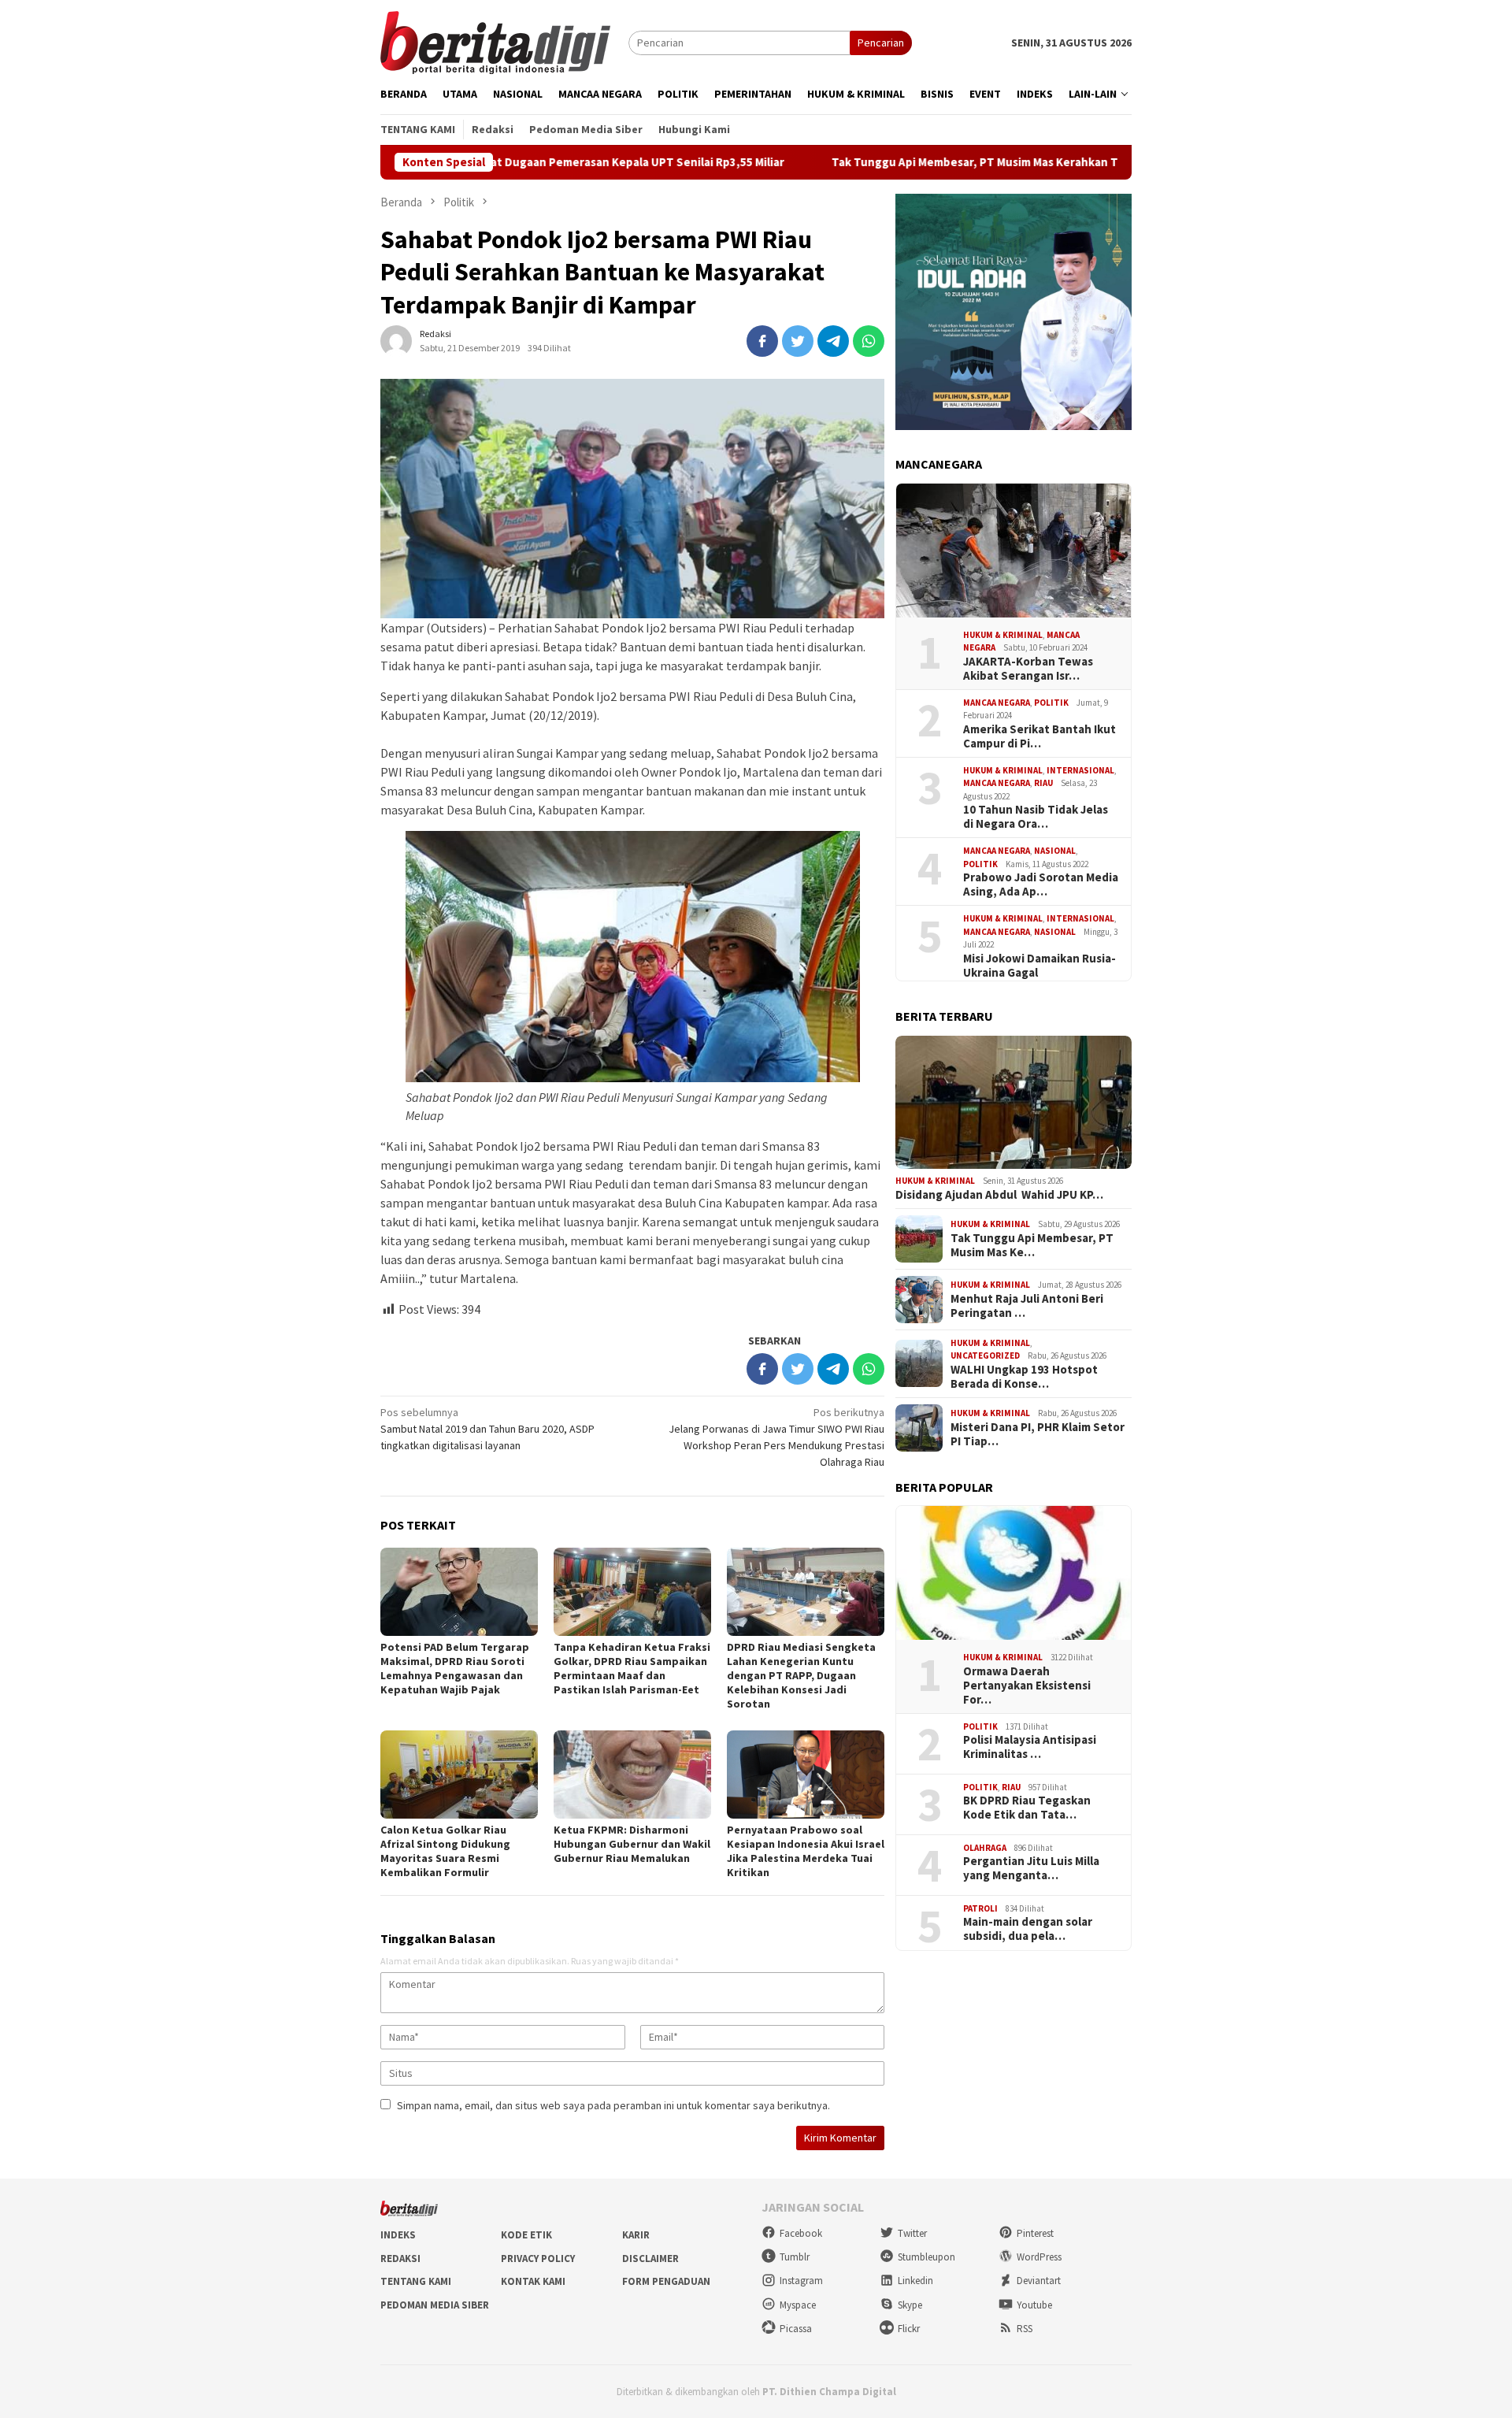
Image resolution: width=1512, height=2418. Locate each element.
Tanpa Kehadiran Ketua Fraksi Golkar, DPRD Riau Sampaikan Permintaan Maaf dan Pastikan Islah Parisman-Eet (632, 1668)
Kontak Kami (533, 2281)
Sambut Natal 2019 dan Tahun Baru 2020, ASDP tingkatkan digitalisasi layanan (487, 1429)
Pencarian (881, 43)
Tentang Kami (416, 2281)
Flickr (909, 2329)
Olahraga (985, 1848)
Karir (636, 2235)
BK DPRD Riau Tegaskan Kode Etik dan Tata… (1027, 1808)
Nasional (1055, 851)
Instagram (801, 2281)
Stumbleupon (926, 2257)
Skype (910, 2305)
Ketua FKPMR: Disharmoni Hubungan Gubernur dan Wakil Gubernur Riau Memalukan (632, 1844)
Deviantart (1039, 2281)
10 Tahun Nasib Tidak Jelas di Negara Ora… (1036, 818)
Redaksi (400, 2259)
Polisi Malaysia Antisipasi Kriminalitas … (1030, 1747)
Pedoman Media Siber (435, 2305)
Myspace (798, 2305)
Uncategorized (985, 1355)
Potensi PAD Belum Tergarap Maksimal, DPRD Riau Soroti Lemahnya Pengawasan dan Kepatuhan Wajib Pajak (455, 1668)
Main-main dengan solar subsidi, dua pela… (1028, 1929)
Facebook (801, 2233)
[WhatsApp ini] (869, 341)
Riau (1043, 784)
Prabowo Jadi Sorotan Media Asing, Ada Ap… (1041, 885)
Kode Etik (526, 2235)
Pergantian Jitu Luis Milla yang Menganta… (1031, 1868)
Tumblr (795, 2257)
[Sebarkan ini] (762, 341)
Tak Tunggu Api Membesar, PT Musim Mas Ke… (1032, 1245)
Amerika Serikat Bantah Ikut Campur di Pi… (1039, 736)
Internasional (1080, 770)
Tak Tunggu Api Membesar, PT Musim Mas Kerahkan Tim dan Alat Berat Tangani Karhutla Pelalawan (966, 162)
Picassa (796, 2329)
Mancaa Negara (997, 703)
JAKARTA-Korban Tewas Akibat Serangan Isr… (1028, 669)
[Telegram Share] (833, 341)
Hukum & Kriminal (1003, 635)
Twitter (912, 2233)
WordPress (1039, 2257)
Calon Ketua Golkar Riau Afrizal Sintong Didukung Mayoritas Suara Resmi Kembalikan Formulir (445, 1851)
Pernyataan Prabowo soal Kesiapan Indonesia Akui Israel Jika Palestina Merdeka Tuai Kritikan (806, 1851)
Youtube (1034, 2305)
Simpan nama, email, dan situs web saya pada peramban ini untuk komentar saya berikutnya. (613, 2105)
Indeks (398, 2235)
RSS (1025, 2329)
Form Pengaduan (666, 2281)
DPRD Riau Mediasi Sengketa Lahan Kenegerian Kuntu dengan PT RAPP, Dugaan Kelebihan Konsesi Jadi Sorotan (801, 1675)
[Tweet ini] (798, 341)
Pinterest (1035, 2233)
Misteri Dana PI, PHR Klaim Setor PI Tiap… (1038, 1434)
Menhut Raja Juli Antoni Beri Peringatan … (1027, 1306)
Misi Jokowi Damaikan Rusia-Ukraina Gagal (1039, 966)
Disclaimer (650, 2259)
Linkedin (915, 2281)
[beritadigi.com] (495, 41)
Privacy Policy (538, 2259)
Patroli (980, 1908)
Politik (1051, 703)
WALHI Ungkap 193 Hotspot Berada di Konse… (1024, 1377)
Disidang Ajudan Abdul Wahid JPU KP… (999, 1195)
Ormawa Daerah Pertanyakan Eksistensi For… (1027, 1686)
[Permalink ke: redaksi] (396, 340)
